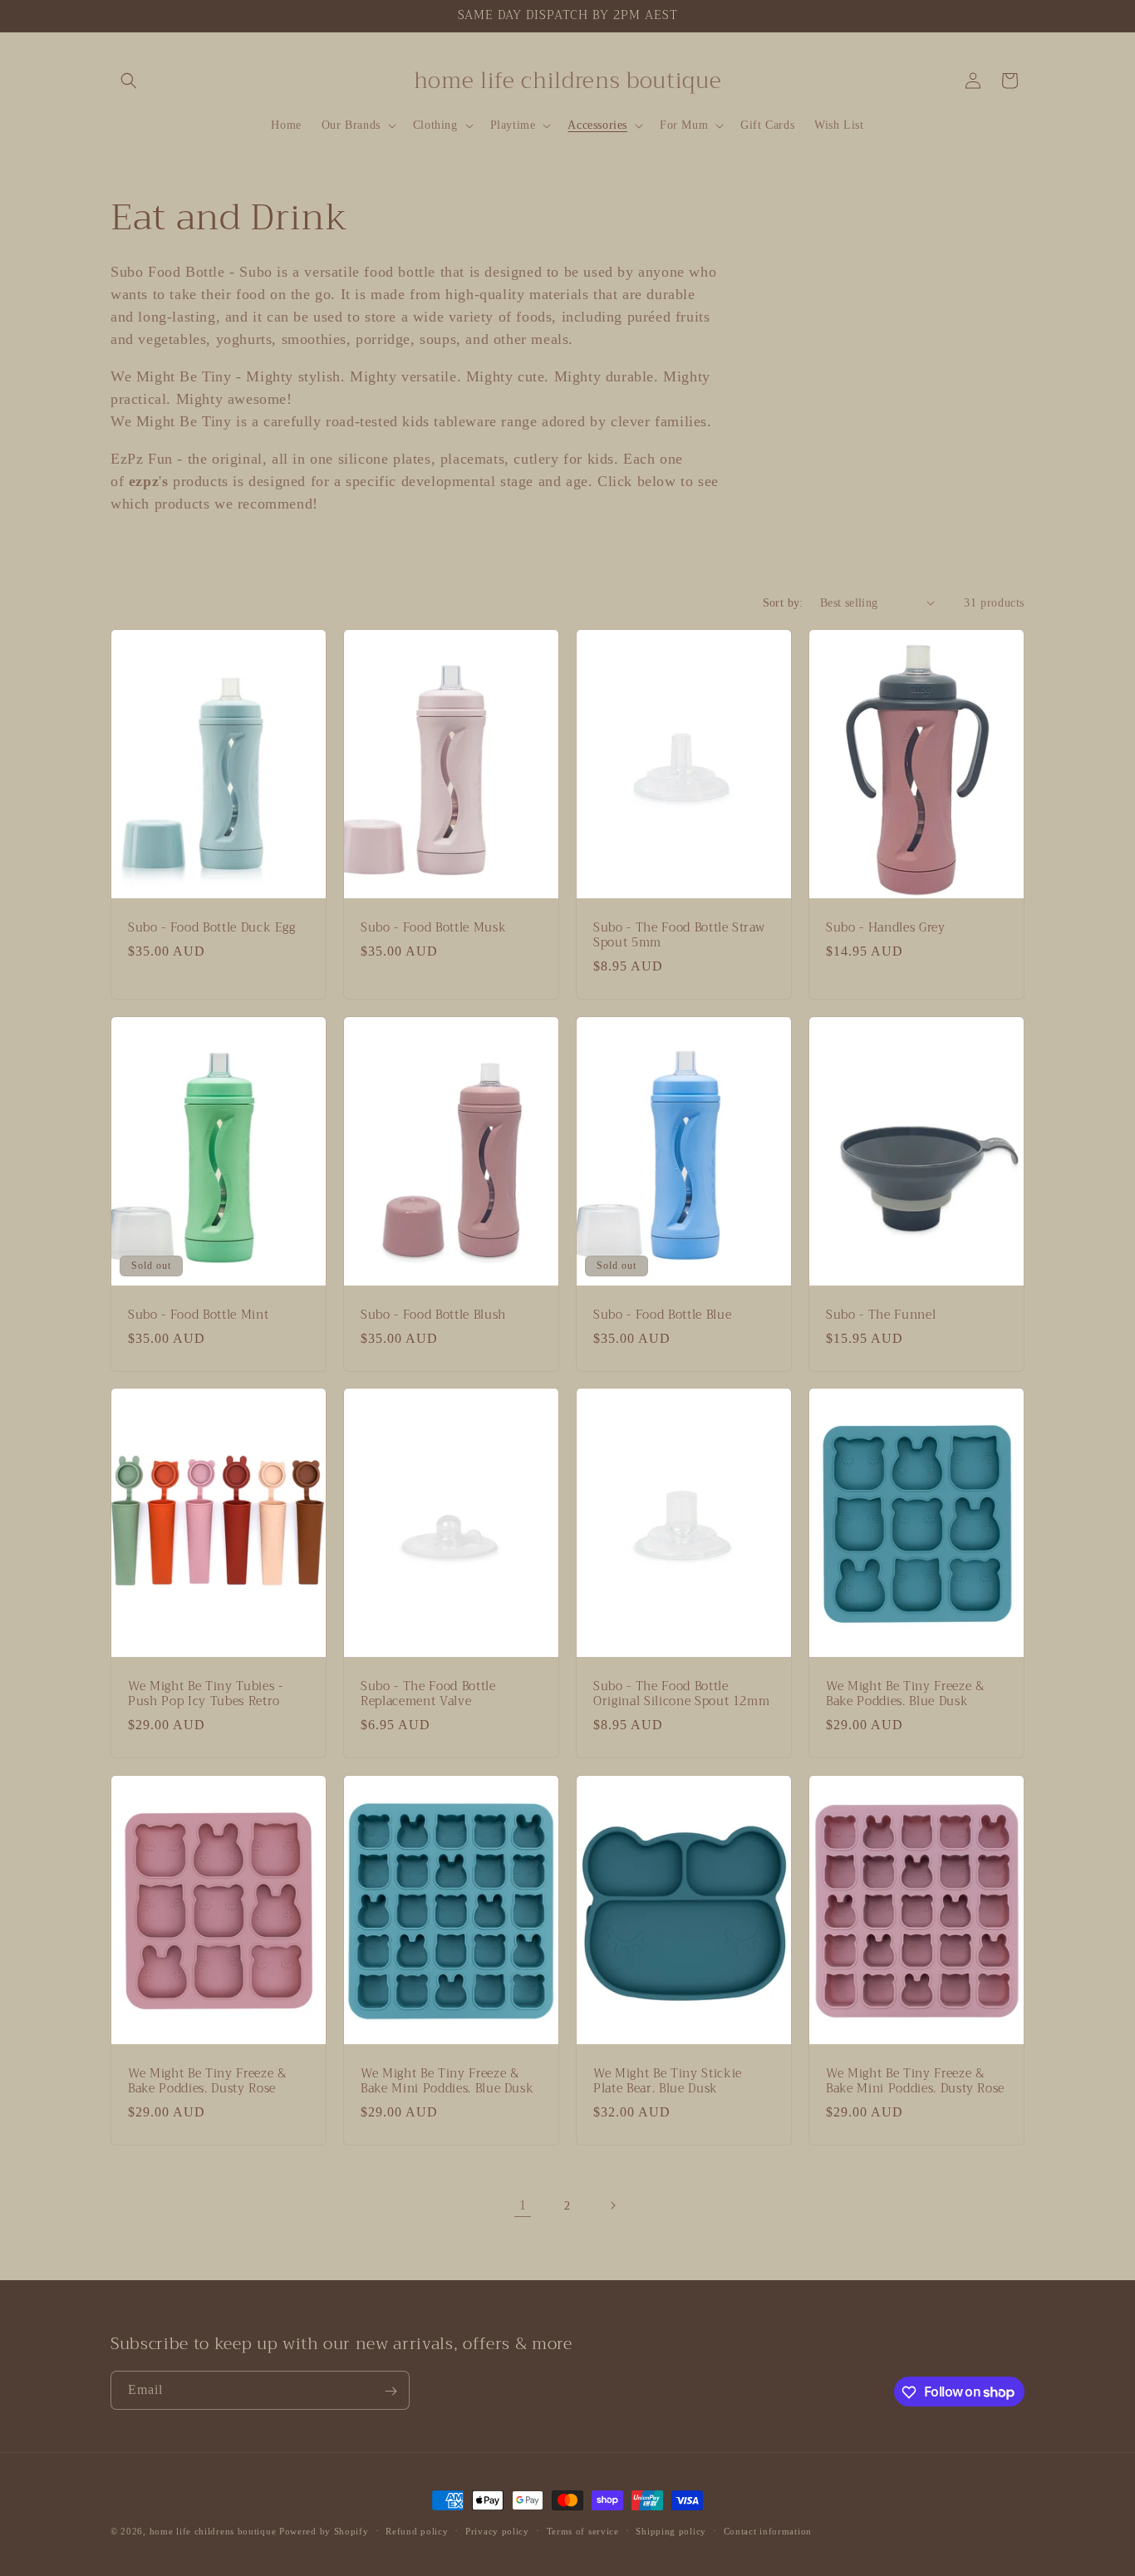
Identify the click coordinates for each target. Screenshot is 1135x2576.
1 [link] (523, 2205)
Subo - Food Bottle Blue (662, 1315)
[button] (129, 81)
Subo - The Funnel (881, 1315)
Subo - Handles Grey (886, 927)
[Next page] (612, 2205)
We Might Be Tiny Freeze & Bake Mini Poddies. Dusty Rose (915, 2082)
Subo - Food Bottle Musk (433, 927)
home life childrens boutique (213, 2531)
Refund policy (417, 2530)
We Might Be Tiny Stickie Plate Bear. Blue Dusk (668, 2082)
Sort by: (783, 603)
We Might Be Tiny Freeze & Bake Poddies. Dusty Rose (207, 2082)
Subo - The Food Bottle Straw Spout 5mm (679, 935)
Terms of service (583, 2530)
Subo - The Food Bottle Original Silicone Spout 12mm (681, 1694)
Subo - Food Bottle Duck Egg (212, 927)
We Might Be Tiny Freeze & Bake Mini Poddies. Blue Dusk (447, 2082)
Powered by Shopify (324, 2531)
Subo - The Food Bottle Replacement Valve (428, 1694)
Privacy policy (497, 2530)
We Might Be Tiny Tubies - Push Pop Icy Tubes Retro (206, 1694)
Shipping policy (671, 2530)
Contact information (768, 2530)
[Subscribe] (391, 2391)
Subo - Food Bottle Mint (198, 1315)
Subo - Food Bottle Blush (433, 1315)
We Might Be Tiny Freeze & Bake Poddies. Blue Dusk (905, 1694)
